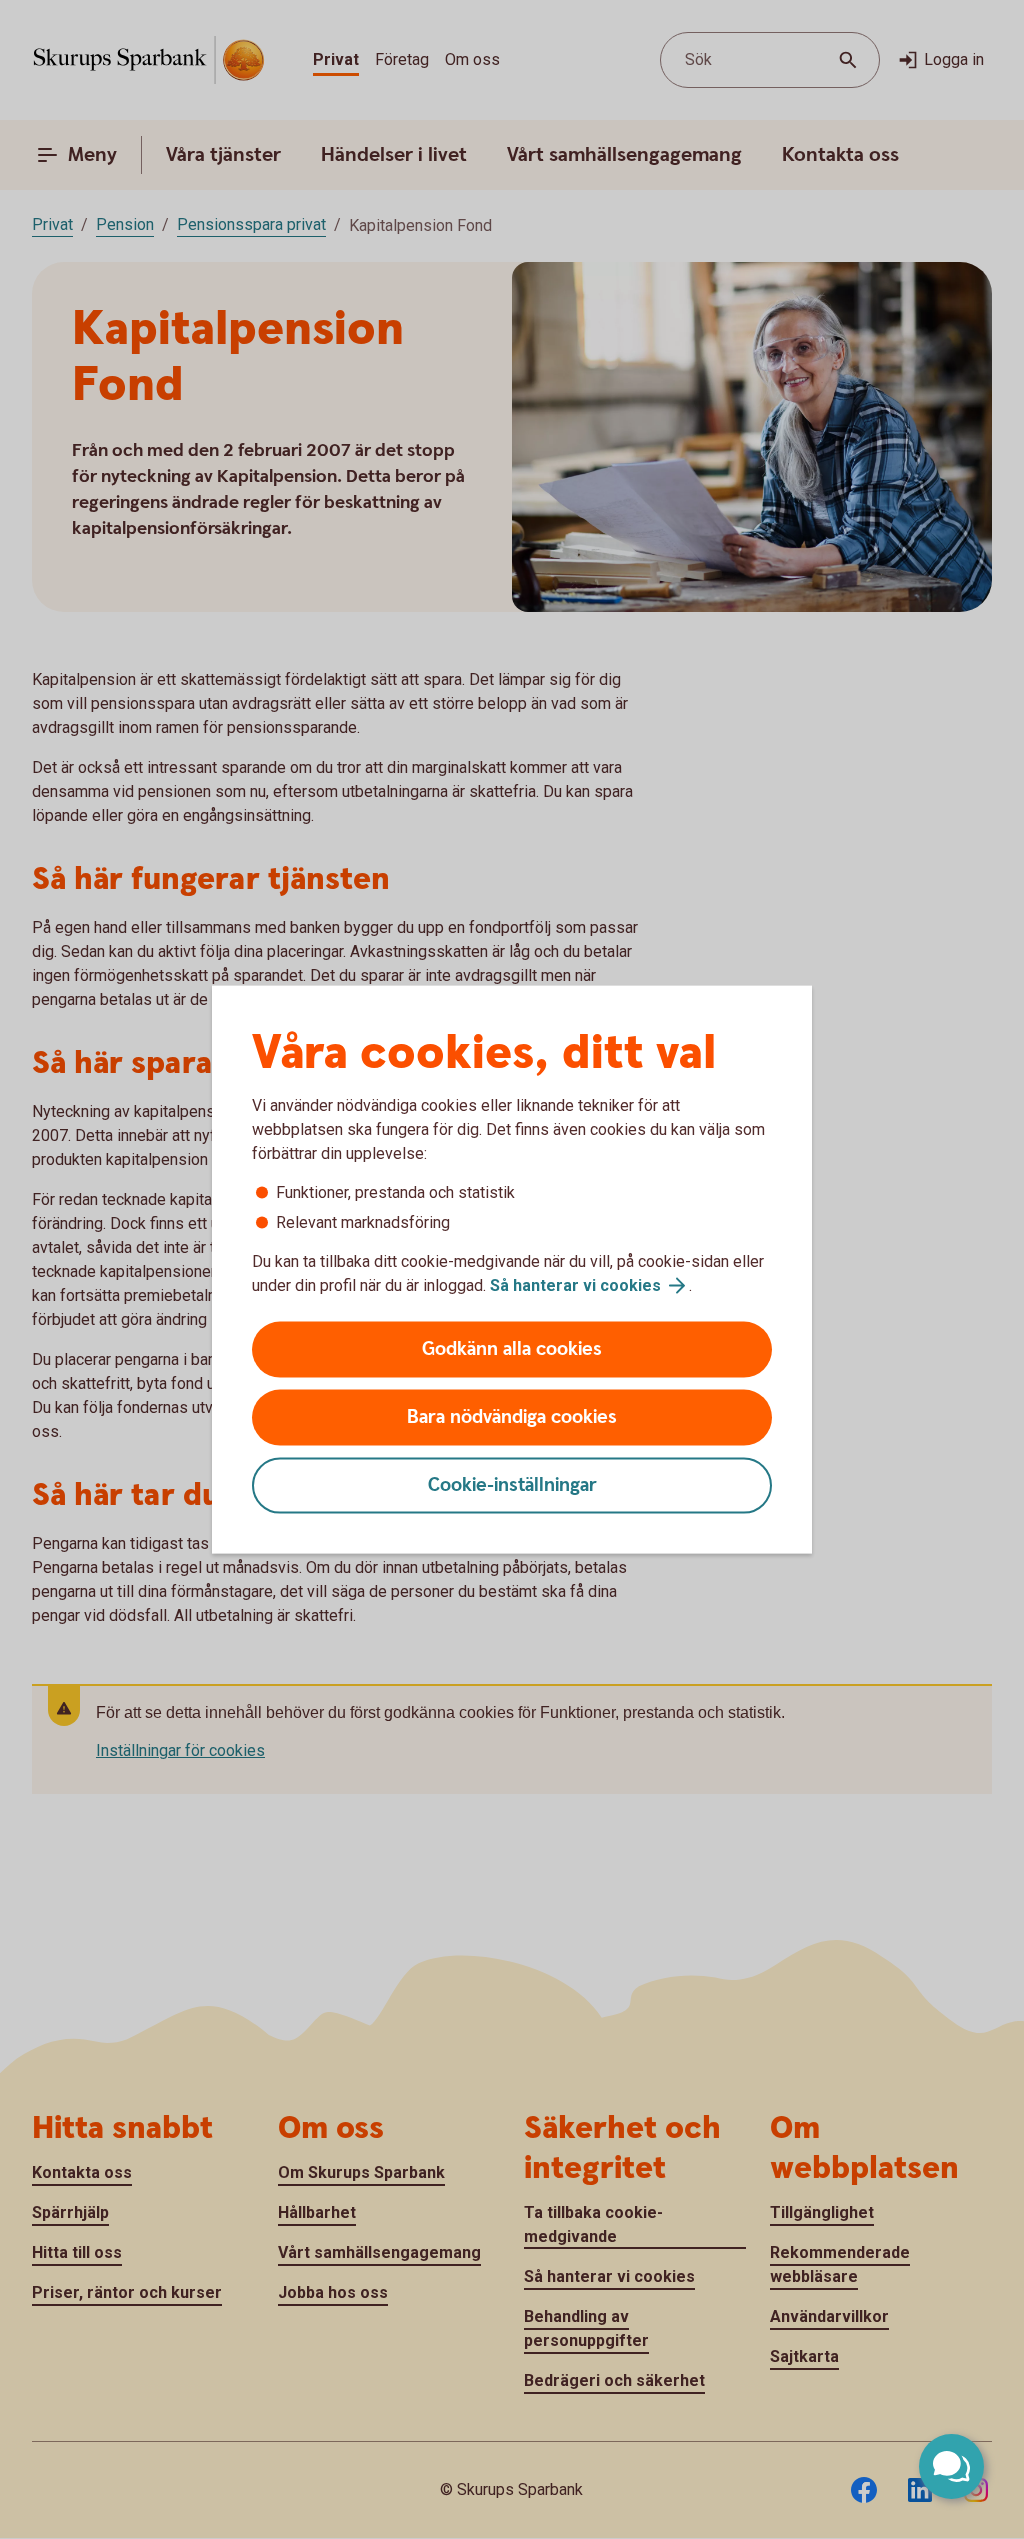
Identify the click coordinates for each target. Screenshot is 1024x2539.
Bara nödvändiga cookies (512, 1417)
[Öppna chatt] (951, 2466)
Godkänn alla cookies (512, 1349)
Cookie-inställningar (512, 1485)
